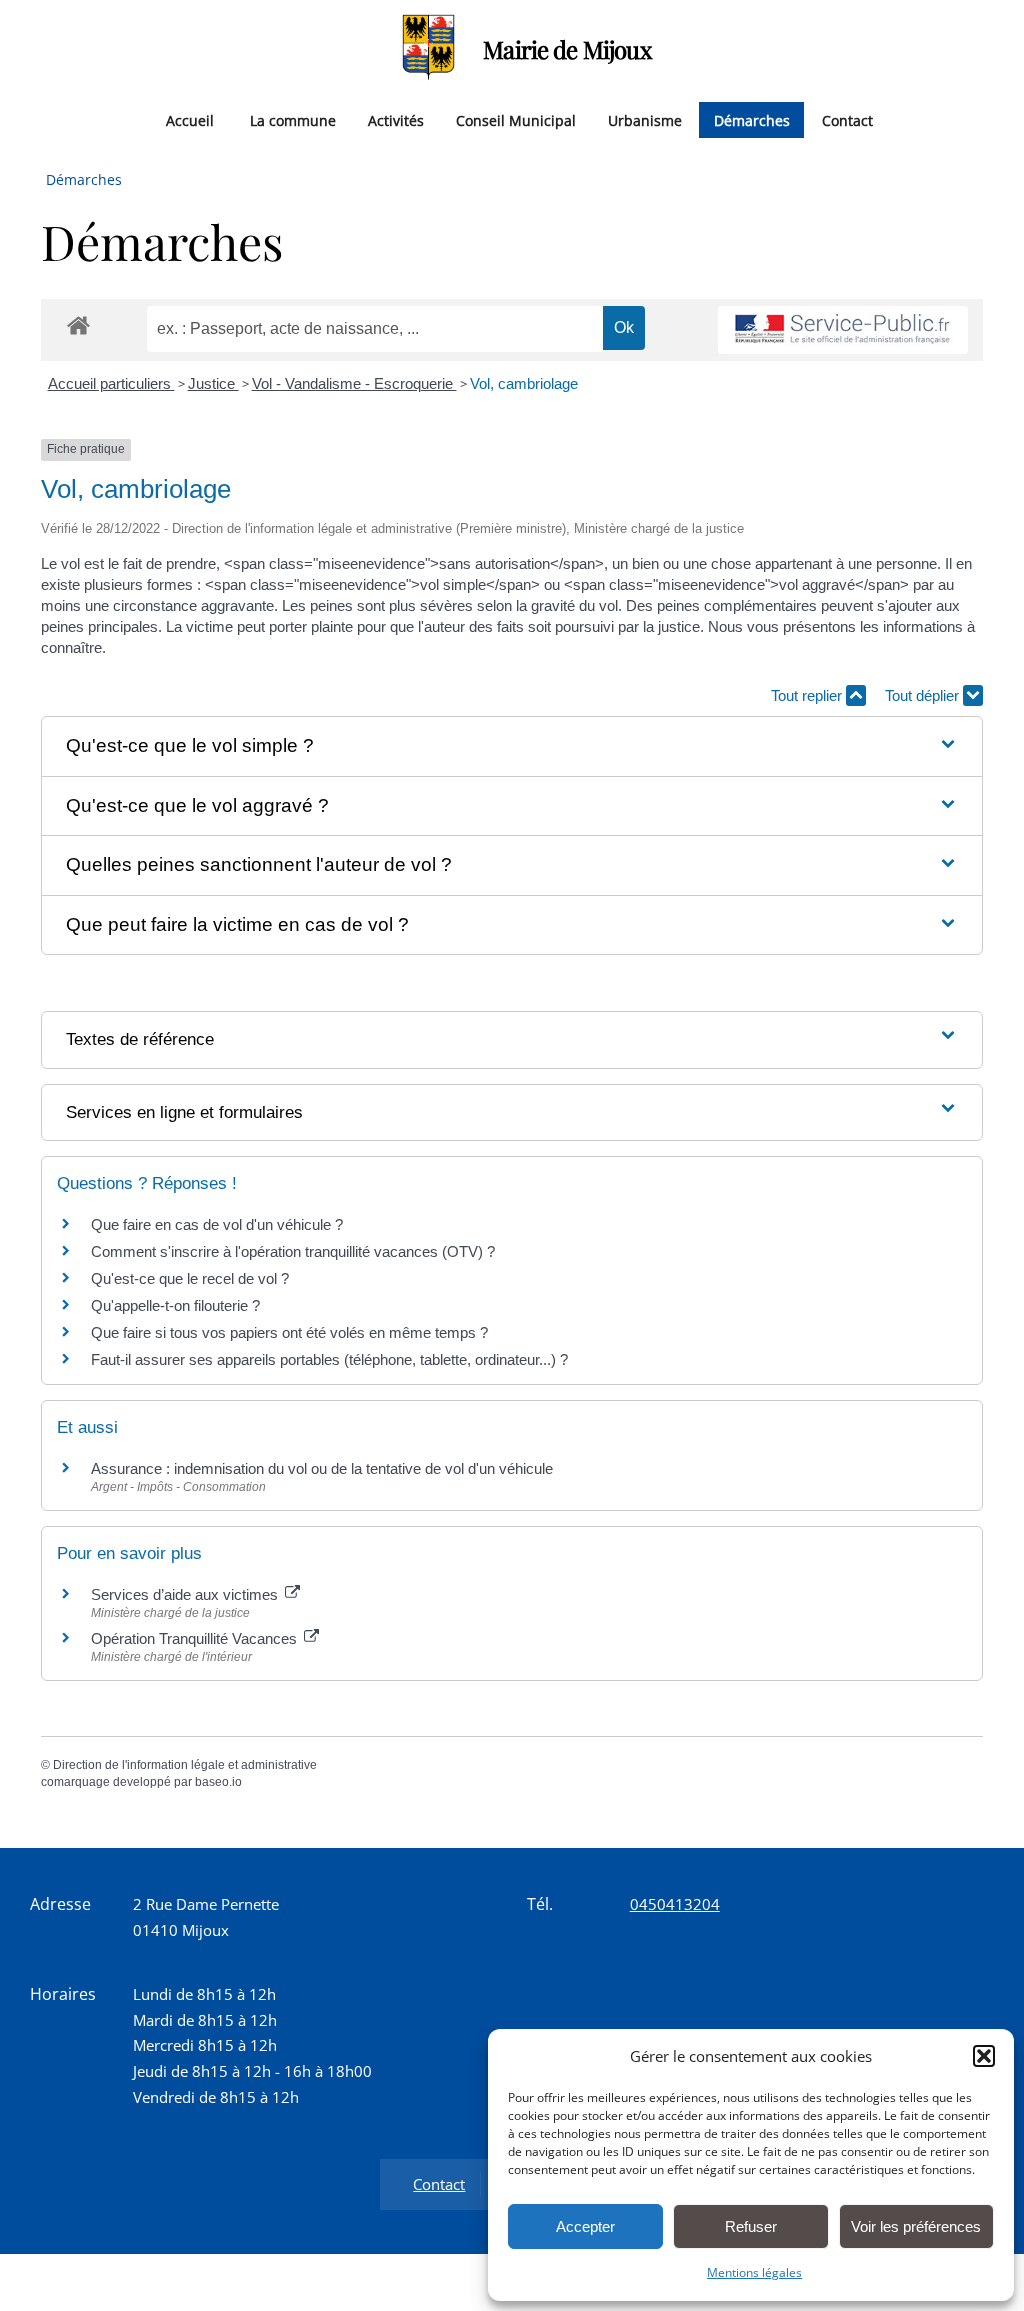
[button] (984, 2056)
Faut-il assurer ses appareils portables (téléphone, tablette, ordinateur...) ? (329, 1359)
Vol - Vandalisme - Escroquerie (354, 383)
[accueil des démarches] (78, 324)
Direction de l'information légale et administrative (185, 1765)
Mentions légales (754, 2272)
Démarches (752, 119)
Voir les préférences (916, 2226)
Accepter (585, 2226)
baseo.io (218, 1782)
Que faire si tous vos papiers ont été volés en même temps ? (289, 1332)
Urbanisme (645, 119)
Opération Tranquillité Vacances (196, 1638)
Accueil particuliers (111, 383)
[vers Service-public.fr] (843, 330)
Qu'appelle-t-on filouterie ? (175, 1305)
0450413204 (675, 1904)
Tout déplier (924, 695)
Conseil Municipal (516, 119)
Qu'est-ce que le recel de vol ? (190, 1278)
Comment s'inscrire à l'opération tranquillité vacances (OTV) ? (293, 1251)
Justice (213, 383)
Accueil (190, 119)
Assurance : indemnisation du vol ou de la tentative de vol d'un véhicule (322, 1468)
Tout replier (808, 695)
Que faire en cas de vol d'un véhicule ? (217, 1224)
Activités (396, 119)
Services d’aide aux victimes (186, 1594)
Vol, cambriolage (524, 383)
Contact (847, 119)
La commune (293, 119)
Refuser (751, 2226)
